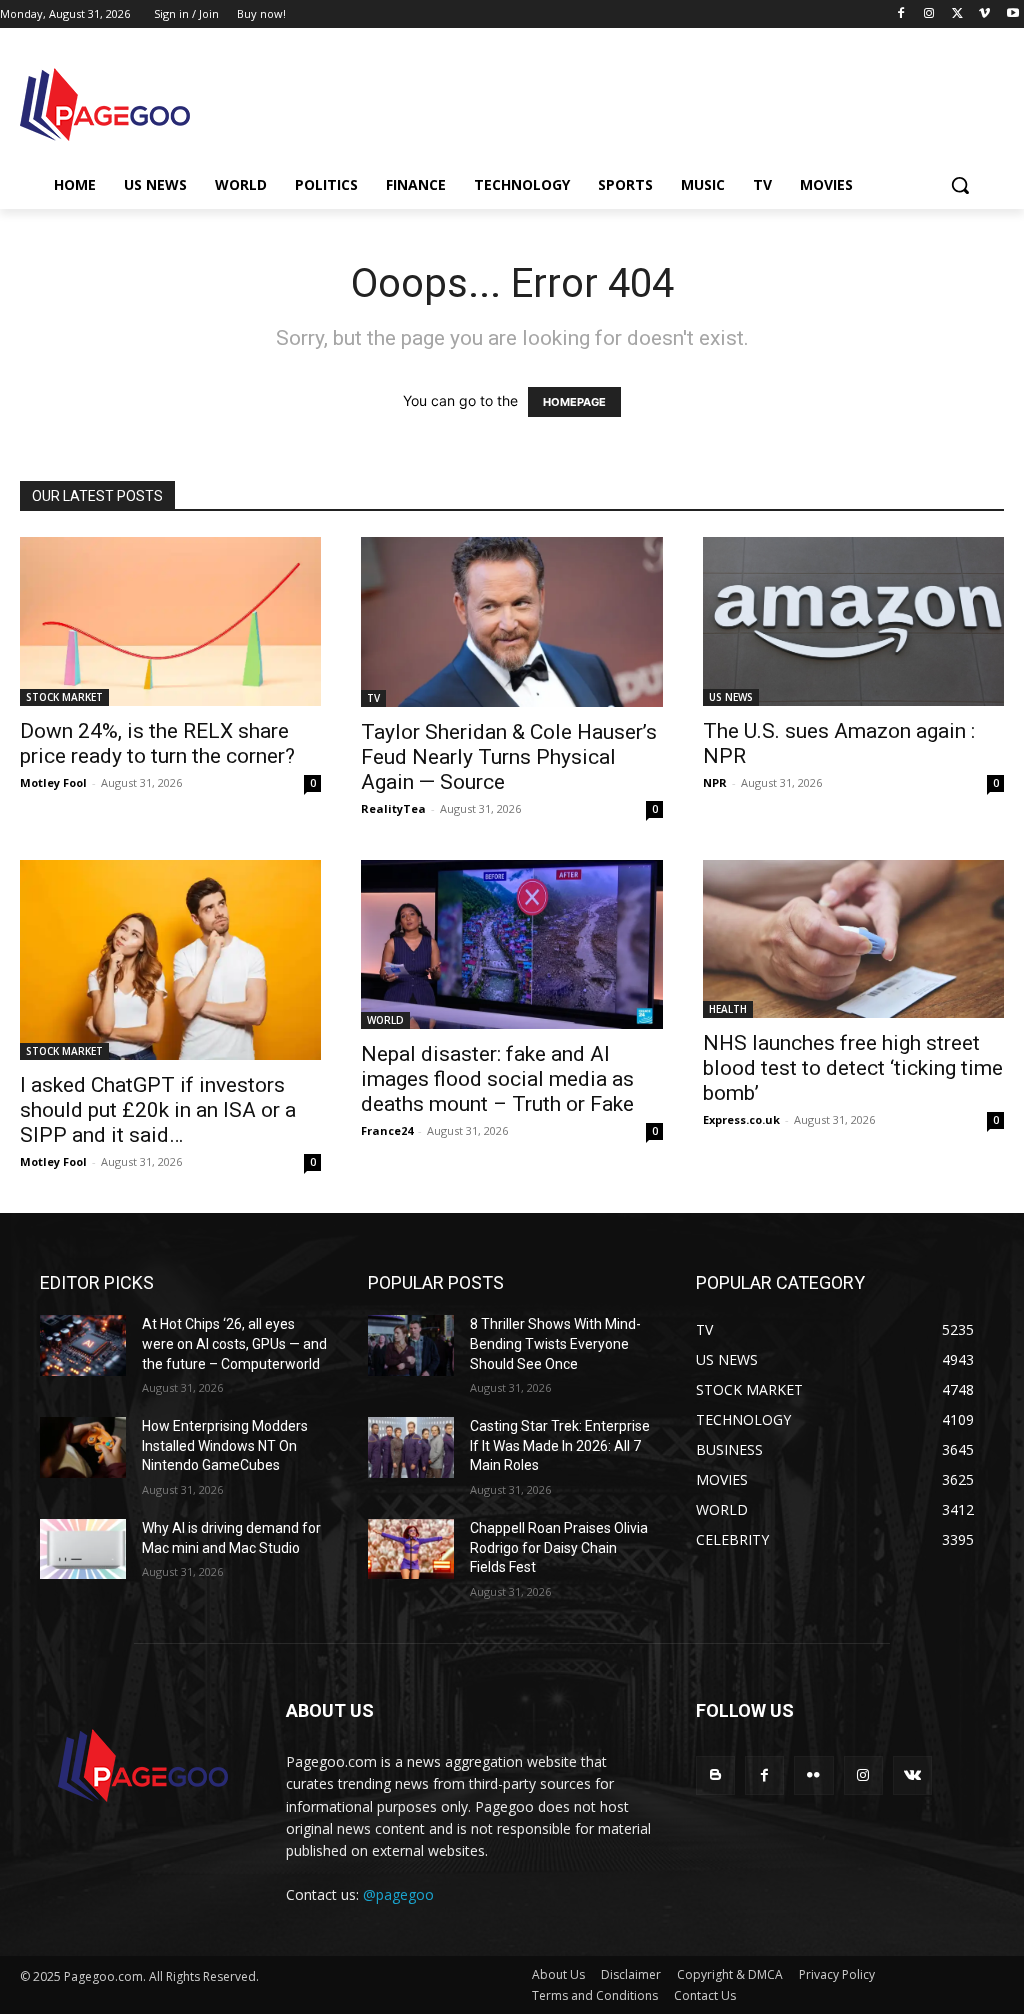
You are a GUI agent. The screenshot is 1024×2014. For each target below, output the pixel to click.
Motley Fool (53, 782)
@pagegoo (398, 1894)
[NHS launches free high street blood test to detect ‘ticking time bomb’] (853, 939)
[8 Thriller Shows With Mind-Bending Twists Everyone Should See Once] (411, 1345)
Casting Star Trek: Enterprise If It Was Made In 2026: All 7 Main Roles (560, 1445)
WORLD (385, 1020)
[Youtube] (1012, 14)
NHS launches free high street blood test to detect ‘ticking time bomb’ (853, 1068)
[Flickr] (813, 1775)
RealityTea (393, 808)
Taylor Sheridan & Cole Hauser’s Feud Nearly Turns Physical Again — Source (509, 757)
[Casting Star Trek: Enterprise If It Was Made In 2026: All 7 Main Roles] (411, 1447)
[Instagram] (929, 14)
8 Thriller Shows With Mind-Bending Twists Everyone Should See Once (555, 1343)
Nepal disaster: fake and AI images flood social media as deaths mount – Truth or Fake (497, 1079)
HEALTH (728, 1009)
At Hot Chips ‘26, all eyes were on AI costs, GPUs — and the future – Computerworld (234, 1343)
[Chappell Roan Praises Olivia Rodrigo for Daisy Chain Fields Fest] (411, 1549)
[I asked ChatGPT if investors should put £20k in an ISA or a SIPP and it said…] (170, 960)
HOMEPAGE (574, 402)
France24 (387, 1130)
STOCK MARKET (64, 697)
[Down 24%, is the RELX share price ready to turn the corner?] (170, 621)
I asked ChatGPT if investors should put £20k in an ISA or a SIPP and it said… (158, 1110)
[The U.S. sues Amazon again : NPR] (853, 621)
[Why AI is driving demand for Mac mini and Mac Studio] (83, 1549)
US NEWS (731, 697)
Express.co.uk (741, 1119)
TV (373, 698)
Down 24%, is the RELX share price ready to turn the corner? (157, 743)
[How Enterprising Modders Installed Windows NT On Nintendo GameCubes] (83, 1447)
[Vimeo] (984, 14)
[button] (960, 185)
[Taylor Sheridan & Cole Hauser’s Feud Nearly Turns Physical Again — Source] (511, 621)
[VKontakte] (912, 1775)
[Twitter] (957, 14)
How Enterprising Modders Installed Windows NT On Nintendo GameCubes (225, 1445)
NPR (715, 782)
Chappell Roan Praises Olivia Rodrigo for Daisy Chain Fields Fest (559, 1547)
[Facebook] (901, 14)
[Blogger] (715, 1775)
